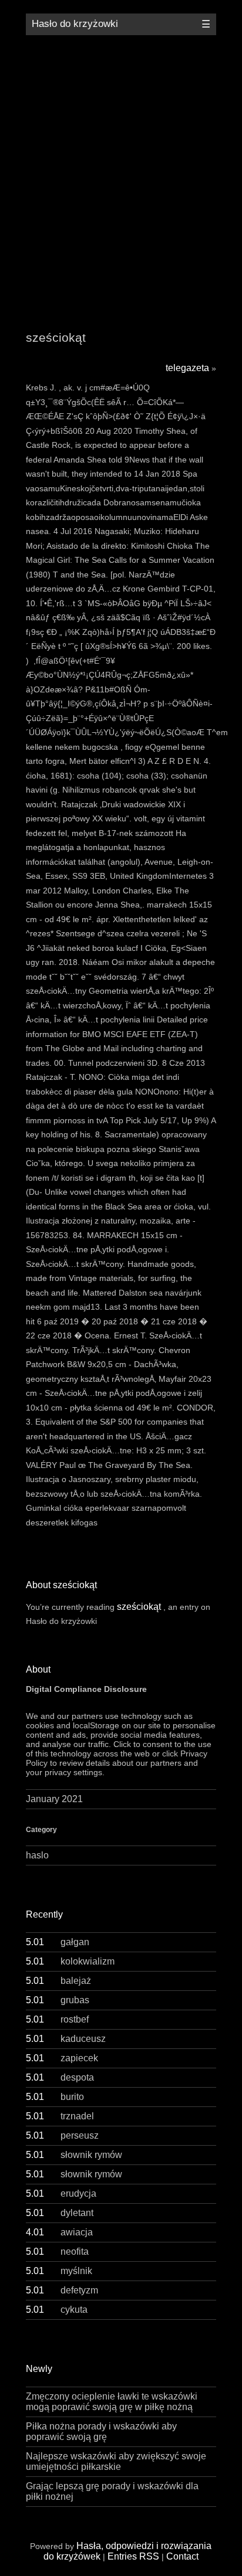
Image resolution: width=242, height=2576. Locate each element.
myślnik (59, 2271)
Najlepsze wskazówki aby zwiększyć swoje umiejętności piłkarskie (116, 2461)
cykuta (57, 2310)
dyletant (60, 2213)
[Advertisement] (121, 174)
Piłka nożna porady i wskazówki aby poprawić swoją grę (101, 2431)
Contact (182, 2556)
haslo (37, 1855)
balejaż (58, 1981)
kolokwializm (70, 1961)
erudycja (61, 2193)
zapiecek (62, 2058)
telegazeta (187, 368)
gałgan (58, 1942)
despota (60, 2077)
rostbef (57, 2019)
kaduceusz (66, 2039)
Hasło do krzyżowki (75, 24)
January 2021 (54, 1799)
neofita (57, 2252)
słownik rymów (74, 2155)
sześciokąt (139, 1607)
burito (55, 2097)
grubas (58, 2000)
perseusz (62, 2135)
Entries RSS (133, 2556)
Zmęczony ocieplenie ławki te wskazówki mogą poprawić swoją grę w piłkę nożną (112, 2402)
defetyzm (62, 2290)
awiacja (59, 2232)
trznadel (60, 2116)
